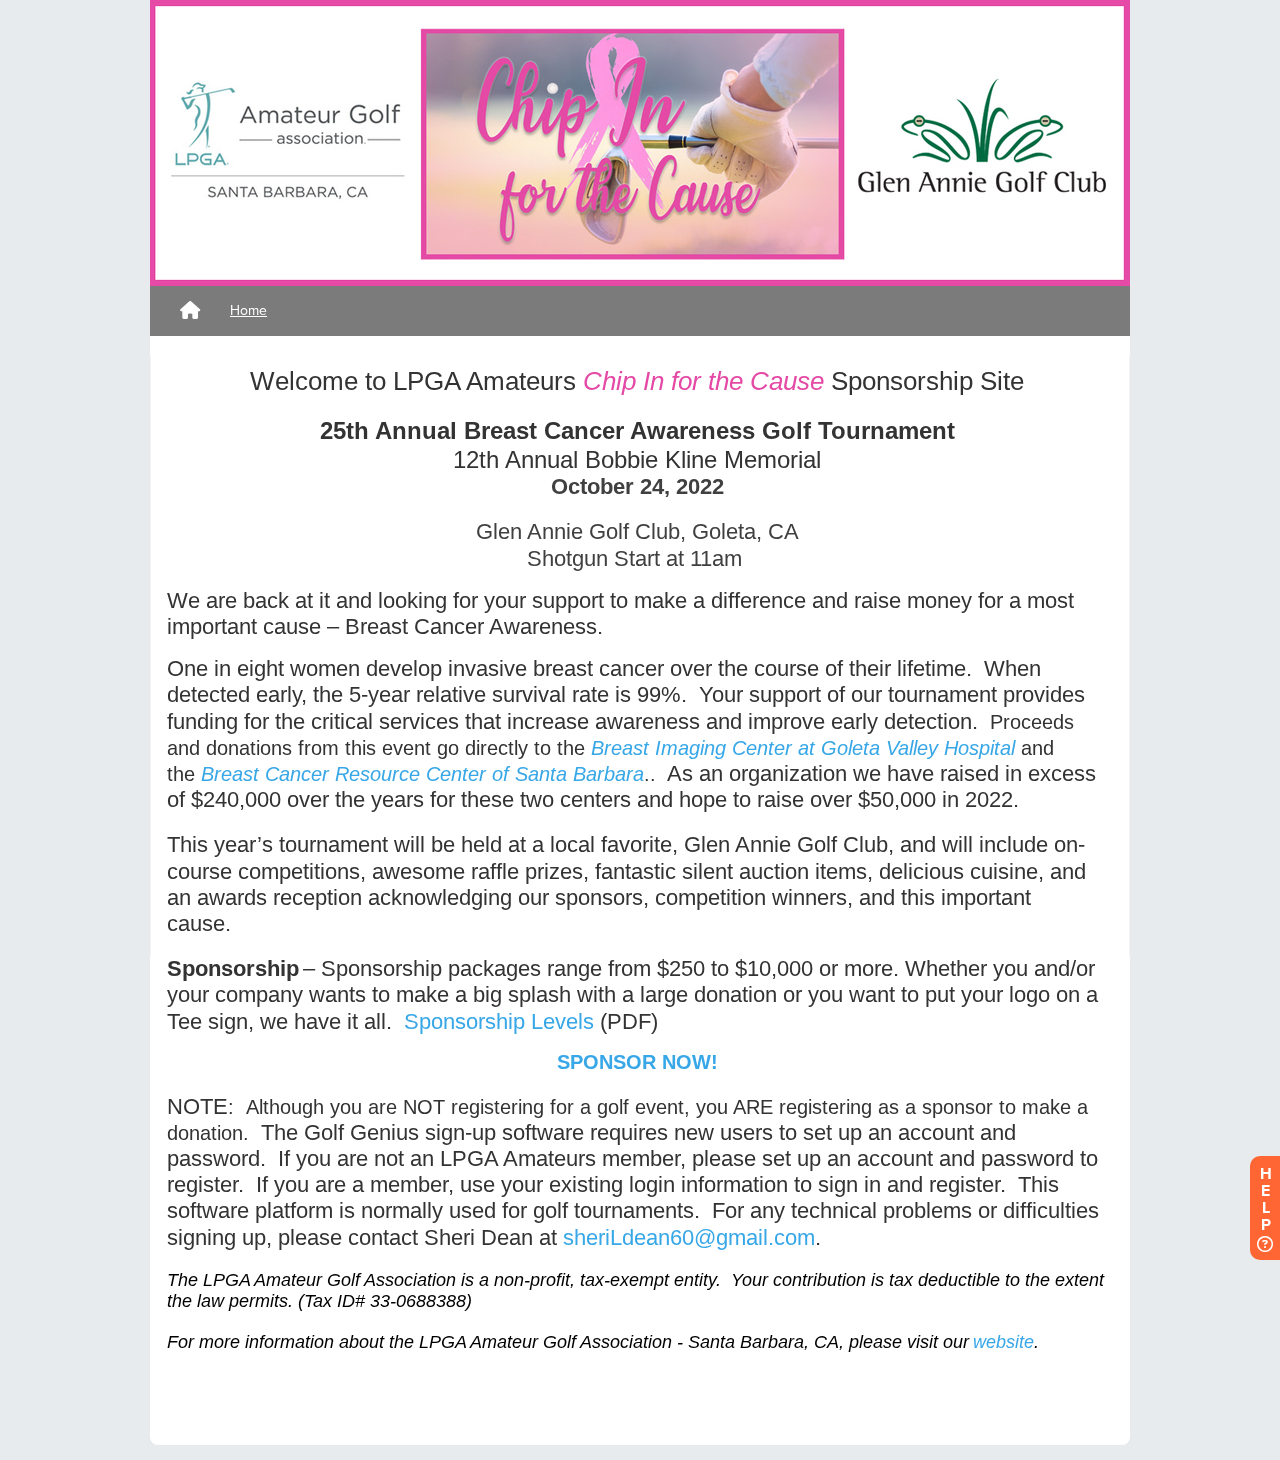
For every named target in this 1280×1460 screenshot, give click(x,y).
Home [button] (248, 310)
